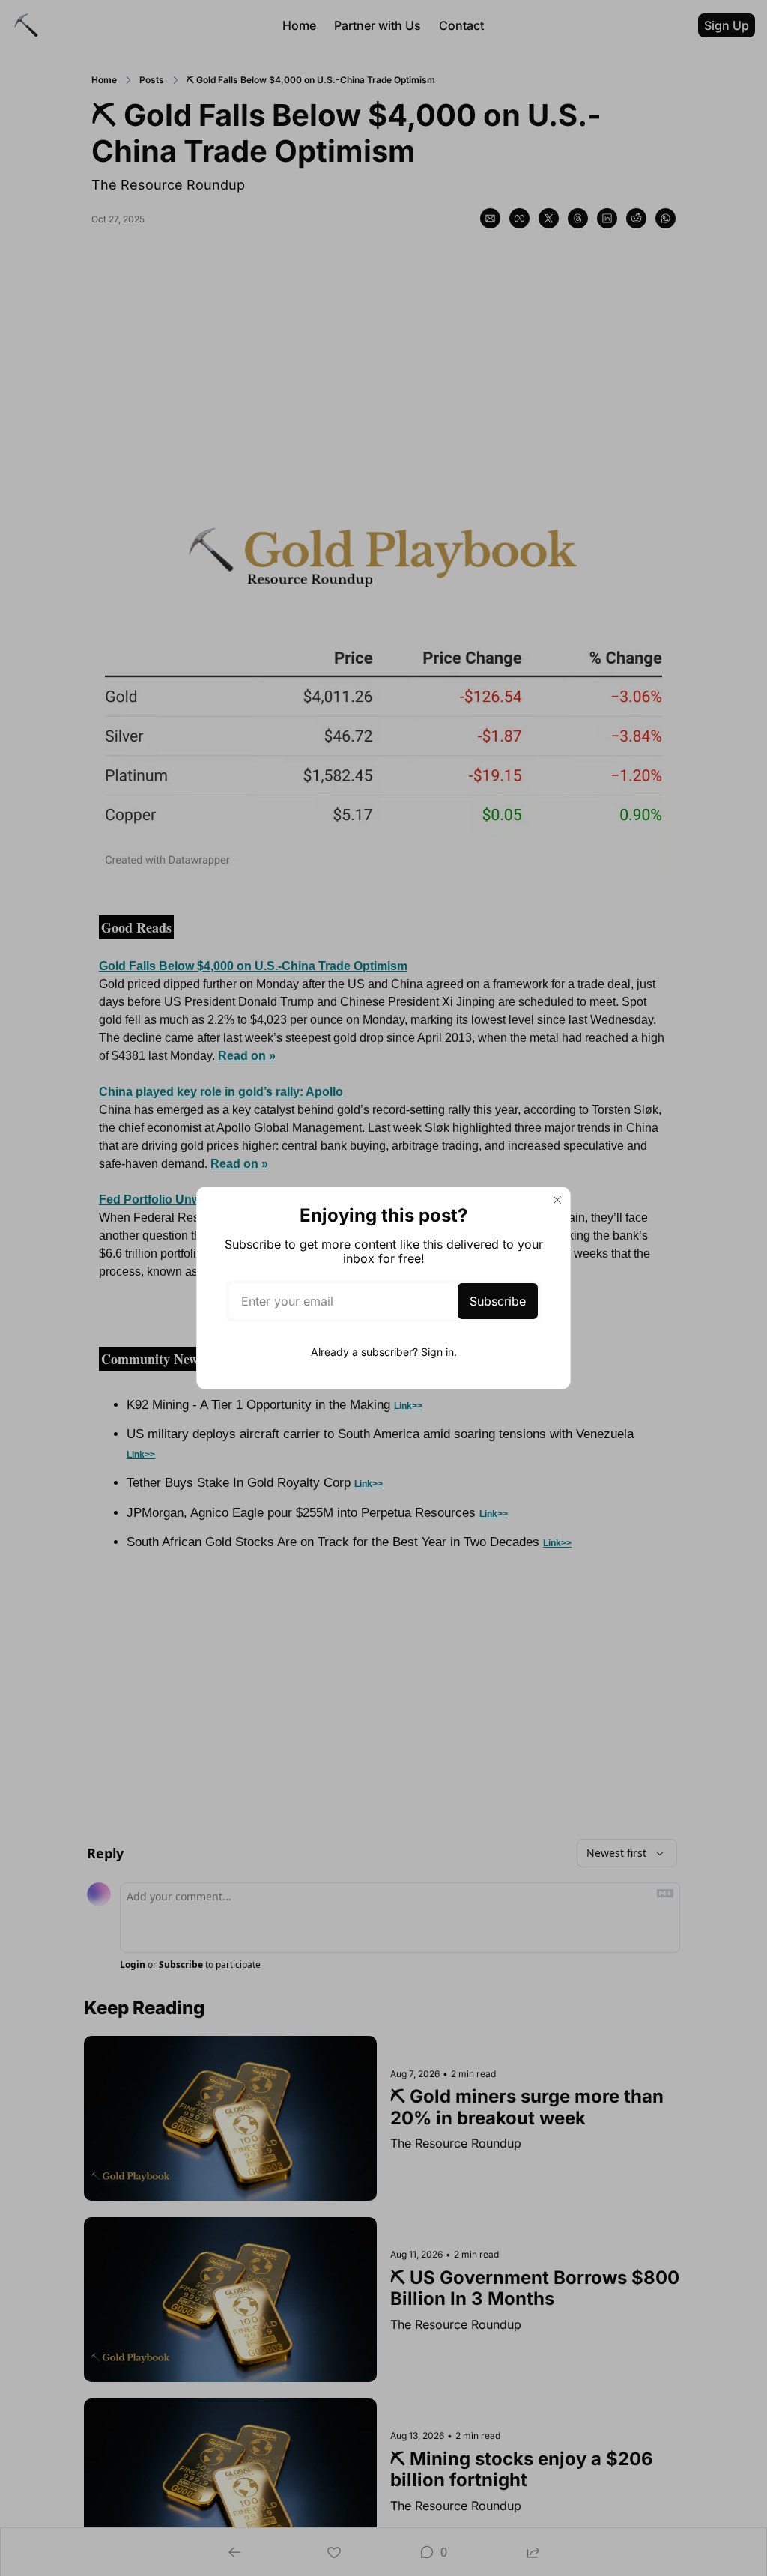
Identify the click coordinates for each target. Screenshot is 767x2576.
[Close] (557, 1200)
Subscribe (498, 1301)
